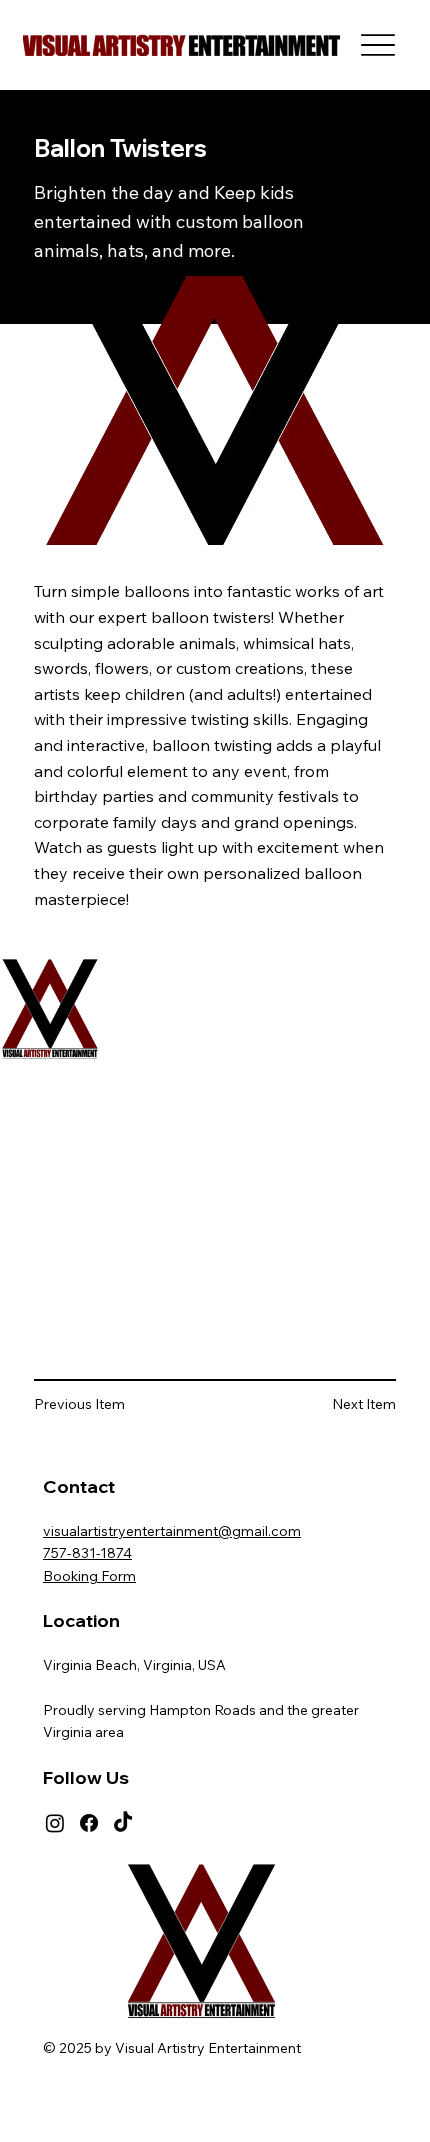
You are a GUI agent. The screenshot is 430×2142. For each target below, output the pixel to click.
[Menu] (378, 45)
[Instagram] (55, 1823)
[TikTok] (123, 1823)
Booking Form (89, 1576)
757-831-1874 (87, 1553)
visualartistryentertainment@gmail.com (172, 1531)
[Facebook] (89, 1823)
